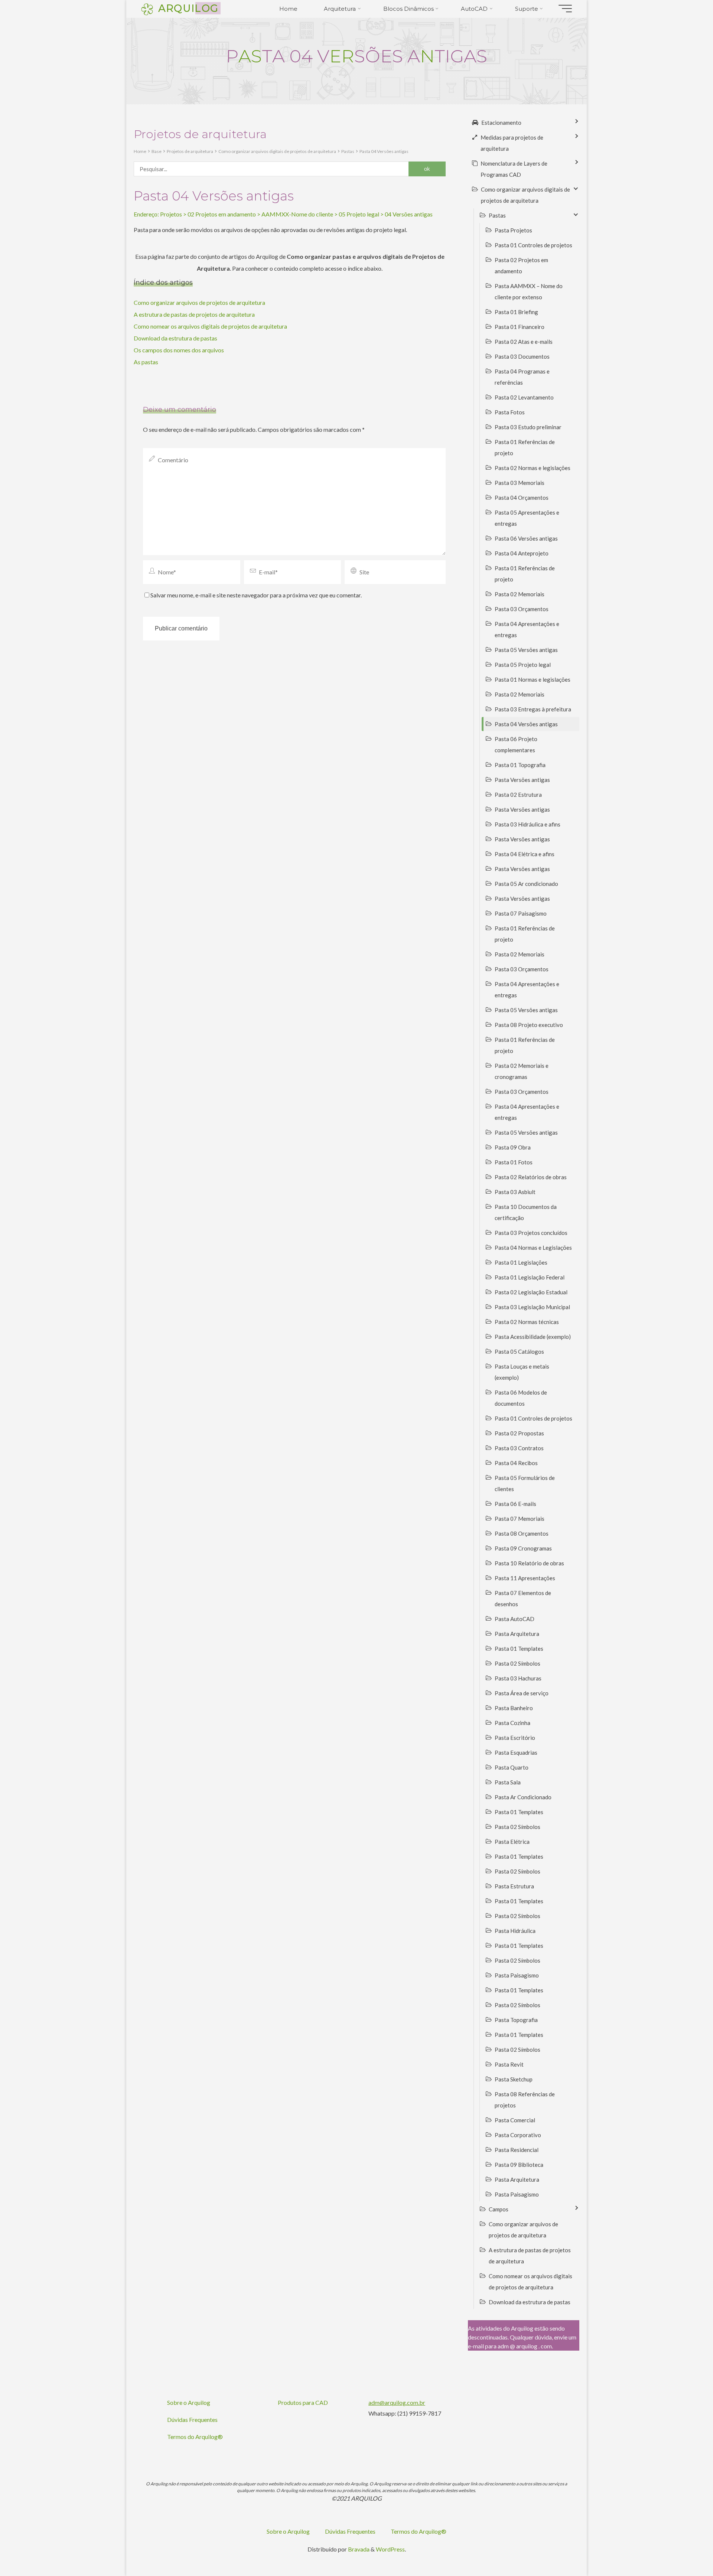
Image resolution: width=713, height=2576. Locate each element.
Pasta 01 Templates (519, 1649)
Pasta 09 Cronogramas (523, 1548)
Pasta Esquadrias (516, 1752)
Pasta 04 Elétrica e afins (525, 854)
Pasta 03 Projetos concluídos (531, 1233)
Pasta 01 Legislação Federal (530, 1277)
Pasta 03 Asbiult (515, 1192)
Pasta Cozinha (512, 1723)
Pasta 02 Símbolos (517, 1663)
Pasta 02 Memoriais (520, 594)
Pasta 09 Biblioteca (519, 2165)
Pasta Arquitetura (517, 1634)
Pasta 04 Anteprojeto (522, 553)
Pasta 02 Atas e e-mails (524, 342)
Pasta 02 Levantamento (524, 397)
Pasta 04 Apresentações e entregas (527, 629)
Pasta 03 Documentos (522, 356)
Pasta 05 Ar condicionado (526, 884)
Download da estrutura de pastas (175, 338)
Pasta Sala (508, 1782)
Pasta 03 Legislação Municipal (532, 1307)
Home (140, 151)
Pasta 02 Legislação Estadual (531, 1292)
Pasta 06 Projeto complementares (516, 744)
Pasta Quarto (512, 1767)
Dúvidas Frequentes (192, 2420)
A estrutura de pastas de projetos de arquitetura (194, 314)
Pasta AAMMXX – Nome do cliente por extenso (529, 291)
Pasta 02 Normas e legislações (533, 468)
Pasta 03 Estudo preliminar (528, 427)
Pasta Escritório (515, 1738)
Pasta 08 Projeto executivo (529, 1025)
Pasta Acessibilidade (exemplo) (533, 1337)
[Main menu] (565, 9)
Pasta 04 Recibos (516, 1463)
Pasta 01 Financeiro (520, 327)
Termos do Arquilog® (195, 2437)
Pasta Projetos (513, 230)
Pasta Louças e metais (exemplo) (522, 1372)
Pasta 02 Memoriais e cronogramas (522, 1071)
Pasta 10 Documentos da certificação (526, 1212)
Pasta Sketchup (514, 2079)
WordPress (390, 2549)
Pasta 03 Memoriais (520, 483)
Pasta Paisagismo (517, 1975)
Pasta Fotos (510, 412)
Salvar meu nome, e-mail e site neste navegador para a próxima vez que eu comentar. (256, 595)
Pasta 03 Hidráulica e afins (528, 824)
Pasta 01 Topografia (520, 765)
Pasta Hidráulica (515, 1931)
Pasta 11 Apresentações (525, 1578)
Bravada (358, 2549)
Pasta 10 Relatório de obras (529, 1563)
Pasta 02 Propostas (519, 1433)
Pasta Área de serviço (522, 1693)
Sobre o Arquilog (189, 2402)
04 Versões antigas (409, 214)
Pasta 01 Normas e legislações (533, 679)
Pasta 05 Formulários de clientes (525, 1483)
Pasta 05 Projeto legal (523, 665)
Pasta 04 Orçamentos (522, 498)
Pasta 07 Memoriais (520, 1519)
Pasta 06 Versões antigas (526, 538)
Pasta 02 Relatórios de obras (531, 1177)
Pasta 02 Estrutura (518, 795)
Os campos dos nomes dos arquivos (179, 350)
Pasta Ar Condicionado (523, 1797)
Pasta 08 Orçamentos (522, 1533)
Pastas (348, 151)
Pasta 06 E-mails (515, 1504)
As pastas (146, 362)
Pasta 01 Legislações (521, 1262)
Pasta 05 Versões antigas (526, 650)
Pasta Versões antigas (522, 780)
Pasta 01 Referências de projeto (525, 447)
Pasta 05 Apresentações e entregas (527, 518)
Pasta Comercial (515, 2120)
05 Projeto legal (359, 214)
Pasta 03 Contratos (519, 1448)
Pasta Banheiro (514, 1708)
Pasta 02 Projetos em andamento (521, 265)
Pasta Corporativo (518, 2135)
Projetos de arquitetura (190, 151)
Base (157, 151)
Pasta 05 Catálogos (519, 1351)
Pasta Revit (509, 2064)
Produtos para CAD (303, 2402)
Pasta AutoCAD (515, 1619)
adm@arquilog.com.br (397, 2402)
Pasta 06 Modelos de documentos (521, 1398)
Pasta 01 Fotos (514, 1162)
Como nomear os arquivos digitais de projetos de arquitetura (210, 326)
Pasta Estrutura (514, 1886)
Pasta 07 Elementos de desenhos (523, 1598)
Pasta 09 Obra (513, 1147)
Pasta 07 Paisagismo (521, 913)
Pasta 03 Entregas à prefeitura (533, 709)
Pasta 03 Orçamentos (522, 609)
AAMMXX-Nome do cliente (297, 214)
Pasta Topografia (516, 2020)
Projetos (171, 214)
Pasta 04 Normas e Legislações (533, 1248)
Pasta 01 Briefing (516, 312)
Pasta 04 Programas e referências (522, 377)
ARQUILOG (188, 8)
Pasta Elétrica (512, 1842)
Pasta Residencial (517, 2150)
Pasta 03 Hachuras (518, 1678)
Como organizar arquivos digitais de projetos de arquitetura (277, 151)
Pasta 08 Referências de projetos (525, 2100)
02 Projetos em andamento (222, 214)
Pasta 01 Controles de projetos (533, 245)
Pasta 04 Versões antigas (384, 151)
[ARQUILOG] (147, 8)
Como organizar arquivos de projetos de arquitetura (199, 302)
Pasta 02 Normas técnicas (527, 1322)
